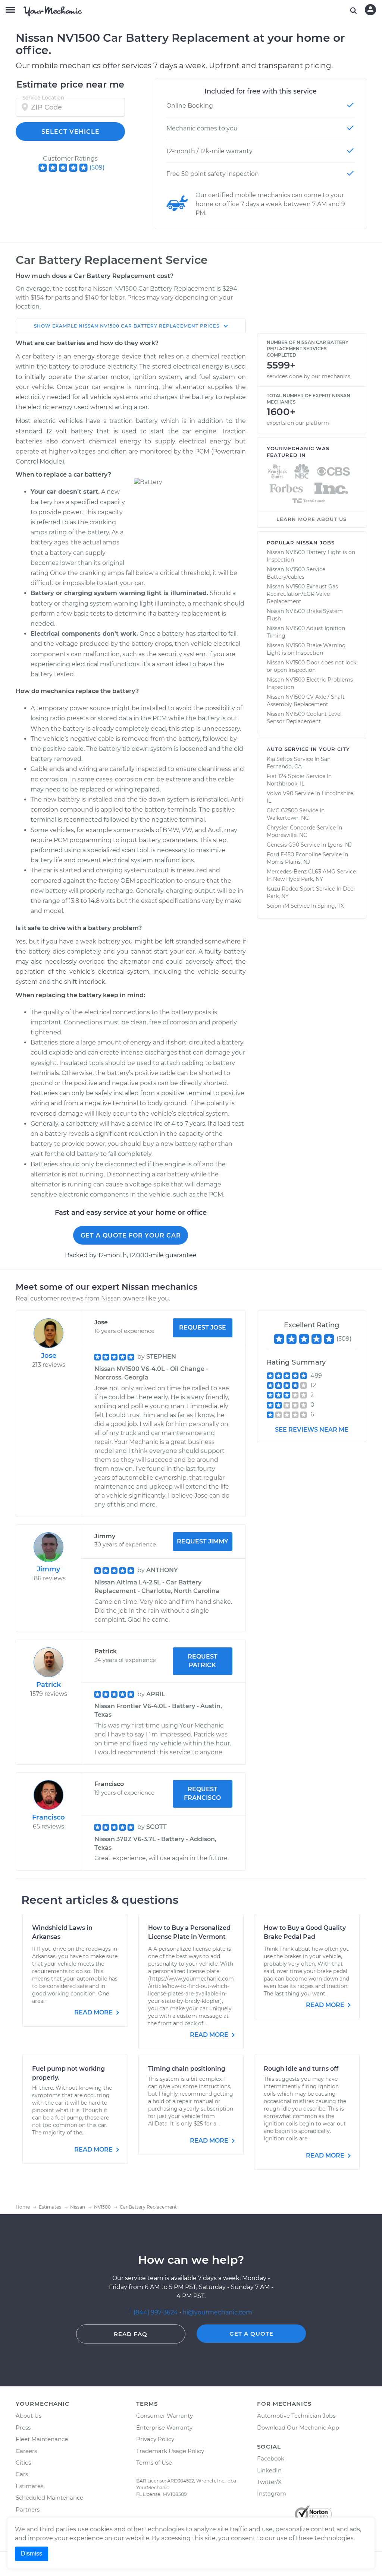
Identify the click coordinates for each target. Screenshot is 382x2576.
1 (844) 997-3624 (155, 2312)
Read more (94, 2012)
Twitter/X (269, 2482)
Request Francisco (202, 1793)
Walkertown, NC (288, 818)
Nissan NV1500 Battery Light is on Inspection (311, 556)
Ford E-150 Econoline (294, 854)
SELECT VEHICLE (71, 132)
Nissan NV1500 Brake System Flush (305, 615)
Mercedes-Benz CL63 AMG (301, 872)
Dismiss (32, 2553)
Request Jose (203, 1327)
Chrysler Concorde (291, 828)
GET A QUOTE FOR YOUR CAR (131, 1235)
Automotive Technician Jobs (296, 2416)
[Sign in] (370, 10)
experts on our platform (298, 423)
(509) (97, 167)
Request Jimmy (203, 1541)
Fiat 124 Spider (286, 776)
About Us (29, 2416)
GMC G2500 (282, 810)
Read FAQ (131, 2334)
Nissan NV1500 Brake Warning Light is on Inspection (306, 649)
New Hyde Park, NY (298, 879)
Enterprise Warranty (164, 2428)
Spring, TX (331, 906)
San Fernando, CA (299, 763)
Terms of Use (154, 2463)
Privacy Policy (155, 2439)
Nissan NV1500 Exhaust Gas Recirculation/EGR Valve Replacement (302, 594)
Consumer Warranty (165, 2416)
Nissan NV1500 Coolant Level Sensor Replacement (304, 718)
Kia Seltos (280, 759)
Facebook (271, 2458)
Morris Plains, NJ (288, 862)
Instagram (272, 2493)
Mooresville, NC (287, 835)
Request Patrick (203, 1661)
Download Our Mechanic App (298, 2428)
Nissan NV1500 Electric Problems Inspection (310, 683)
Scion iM (278, 906)
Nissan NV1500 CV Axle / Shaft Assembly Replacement (306, 701)
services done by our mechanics (309, 376)
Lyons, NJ (340, 845)
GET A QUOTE (251, 2334)
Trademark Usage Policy (170, 2451)
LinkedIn (269, 2470)
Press (23, 2428)
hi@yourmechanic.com (217, 2312)
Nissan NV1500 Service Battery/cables (296, 573)
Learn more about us (311, 519)
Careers (26, 2451)
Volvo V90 (280, 793)
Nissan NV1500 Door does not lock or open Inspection (311, 666)
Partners (28, 2509)
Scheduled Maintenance (49, 2498)
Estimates (29, 2486)
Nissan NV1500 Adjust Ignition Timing (306, 632)
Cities (23, 2463)
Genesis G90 (283, 845)
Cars (22, 2474)
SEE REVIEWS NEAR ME (312, 1430)
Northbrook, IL (286, 784)
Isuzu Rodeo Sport (291, 889)
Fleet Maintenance (42, 2439)
